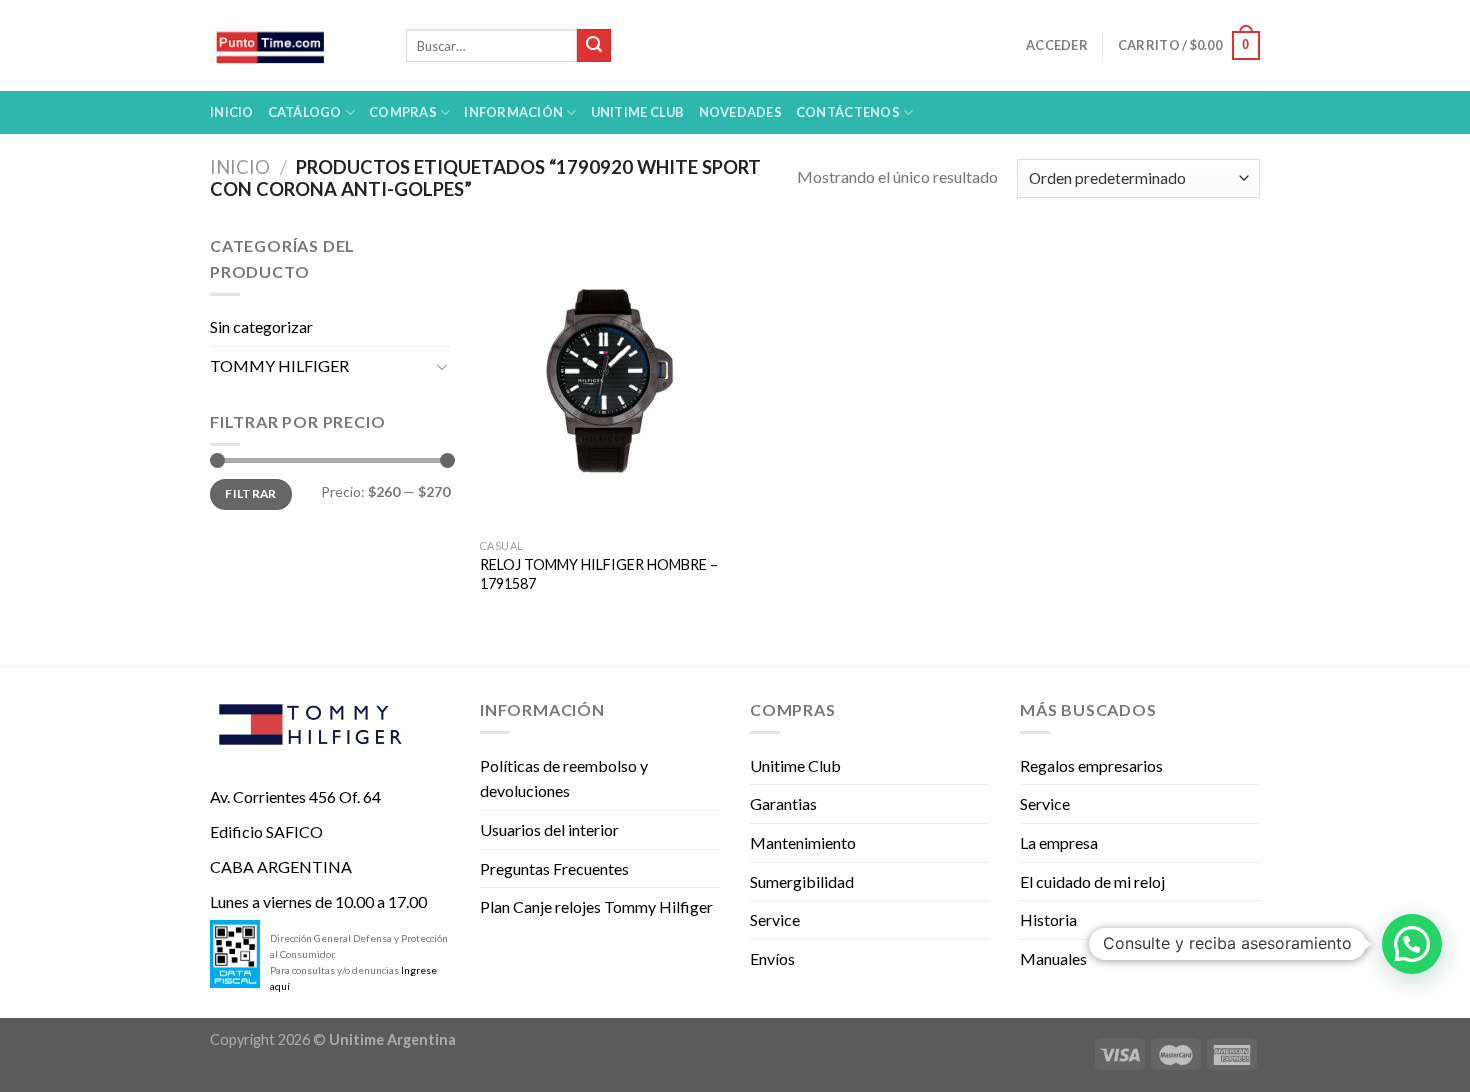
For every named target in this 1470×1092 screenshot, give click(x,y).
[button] (1412, 944)
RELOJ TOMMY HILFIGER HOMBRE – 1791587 (599, 574)
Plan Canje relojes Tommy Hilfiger (596, 906)
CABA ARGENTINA (281, 866)
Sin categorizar (261, 326)
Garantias (783, 803)
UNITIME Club (638, 112)
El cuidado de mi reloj (1092, 881)
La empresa (1059, 842)
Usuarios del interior (549, 829)
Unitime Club (795, 765)
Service (775, 919)
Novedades (740, 112)
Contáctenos (848, 112)
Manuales (1053, 958)
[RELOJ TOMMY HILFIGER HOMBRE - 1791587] (603, 381)
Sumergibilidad (802, 881)
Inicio (232, 112)
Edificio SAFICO (266, 831)
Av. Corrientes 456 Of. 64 (295, 796)
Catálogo (305, 112)
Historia (1048, 919)
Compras (403, 112)
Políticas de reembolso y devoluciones (564, 778)
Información (513, 112)
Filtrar (251, 493)
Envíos (772, 958)
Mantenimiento (803, 842)
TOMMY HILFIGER (279, 365)
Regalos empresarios (1091, 765)
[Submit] (594, 46)
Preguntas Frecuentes (554, 868)
